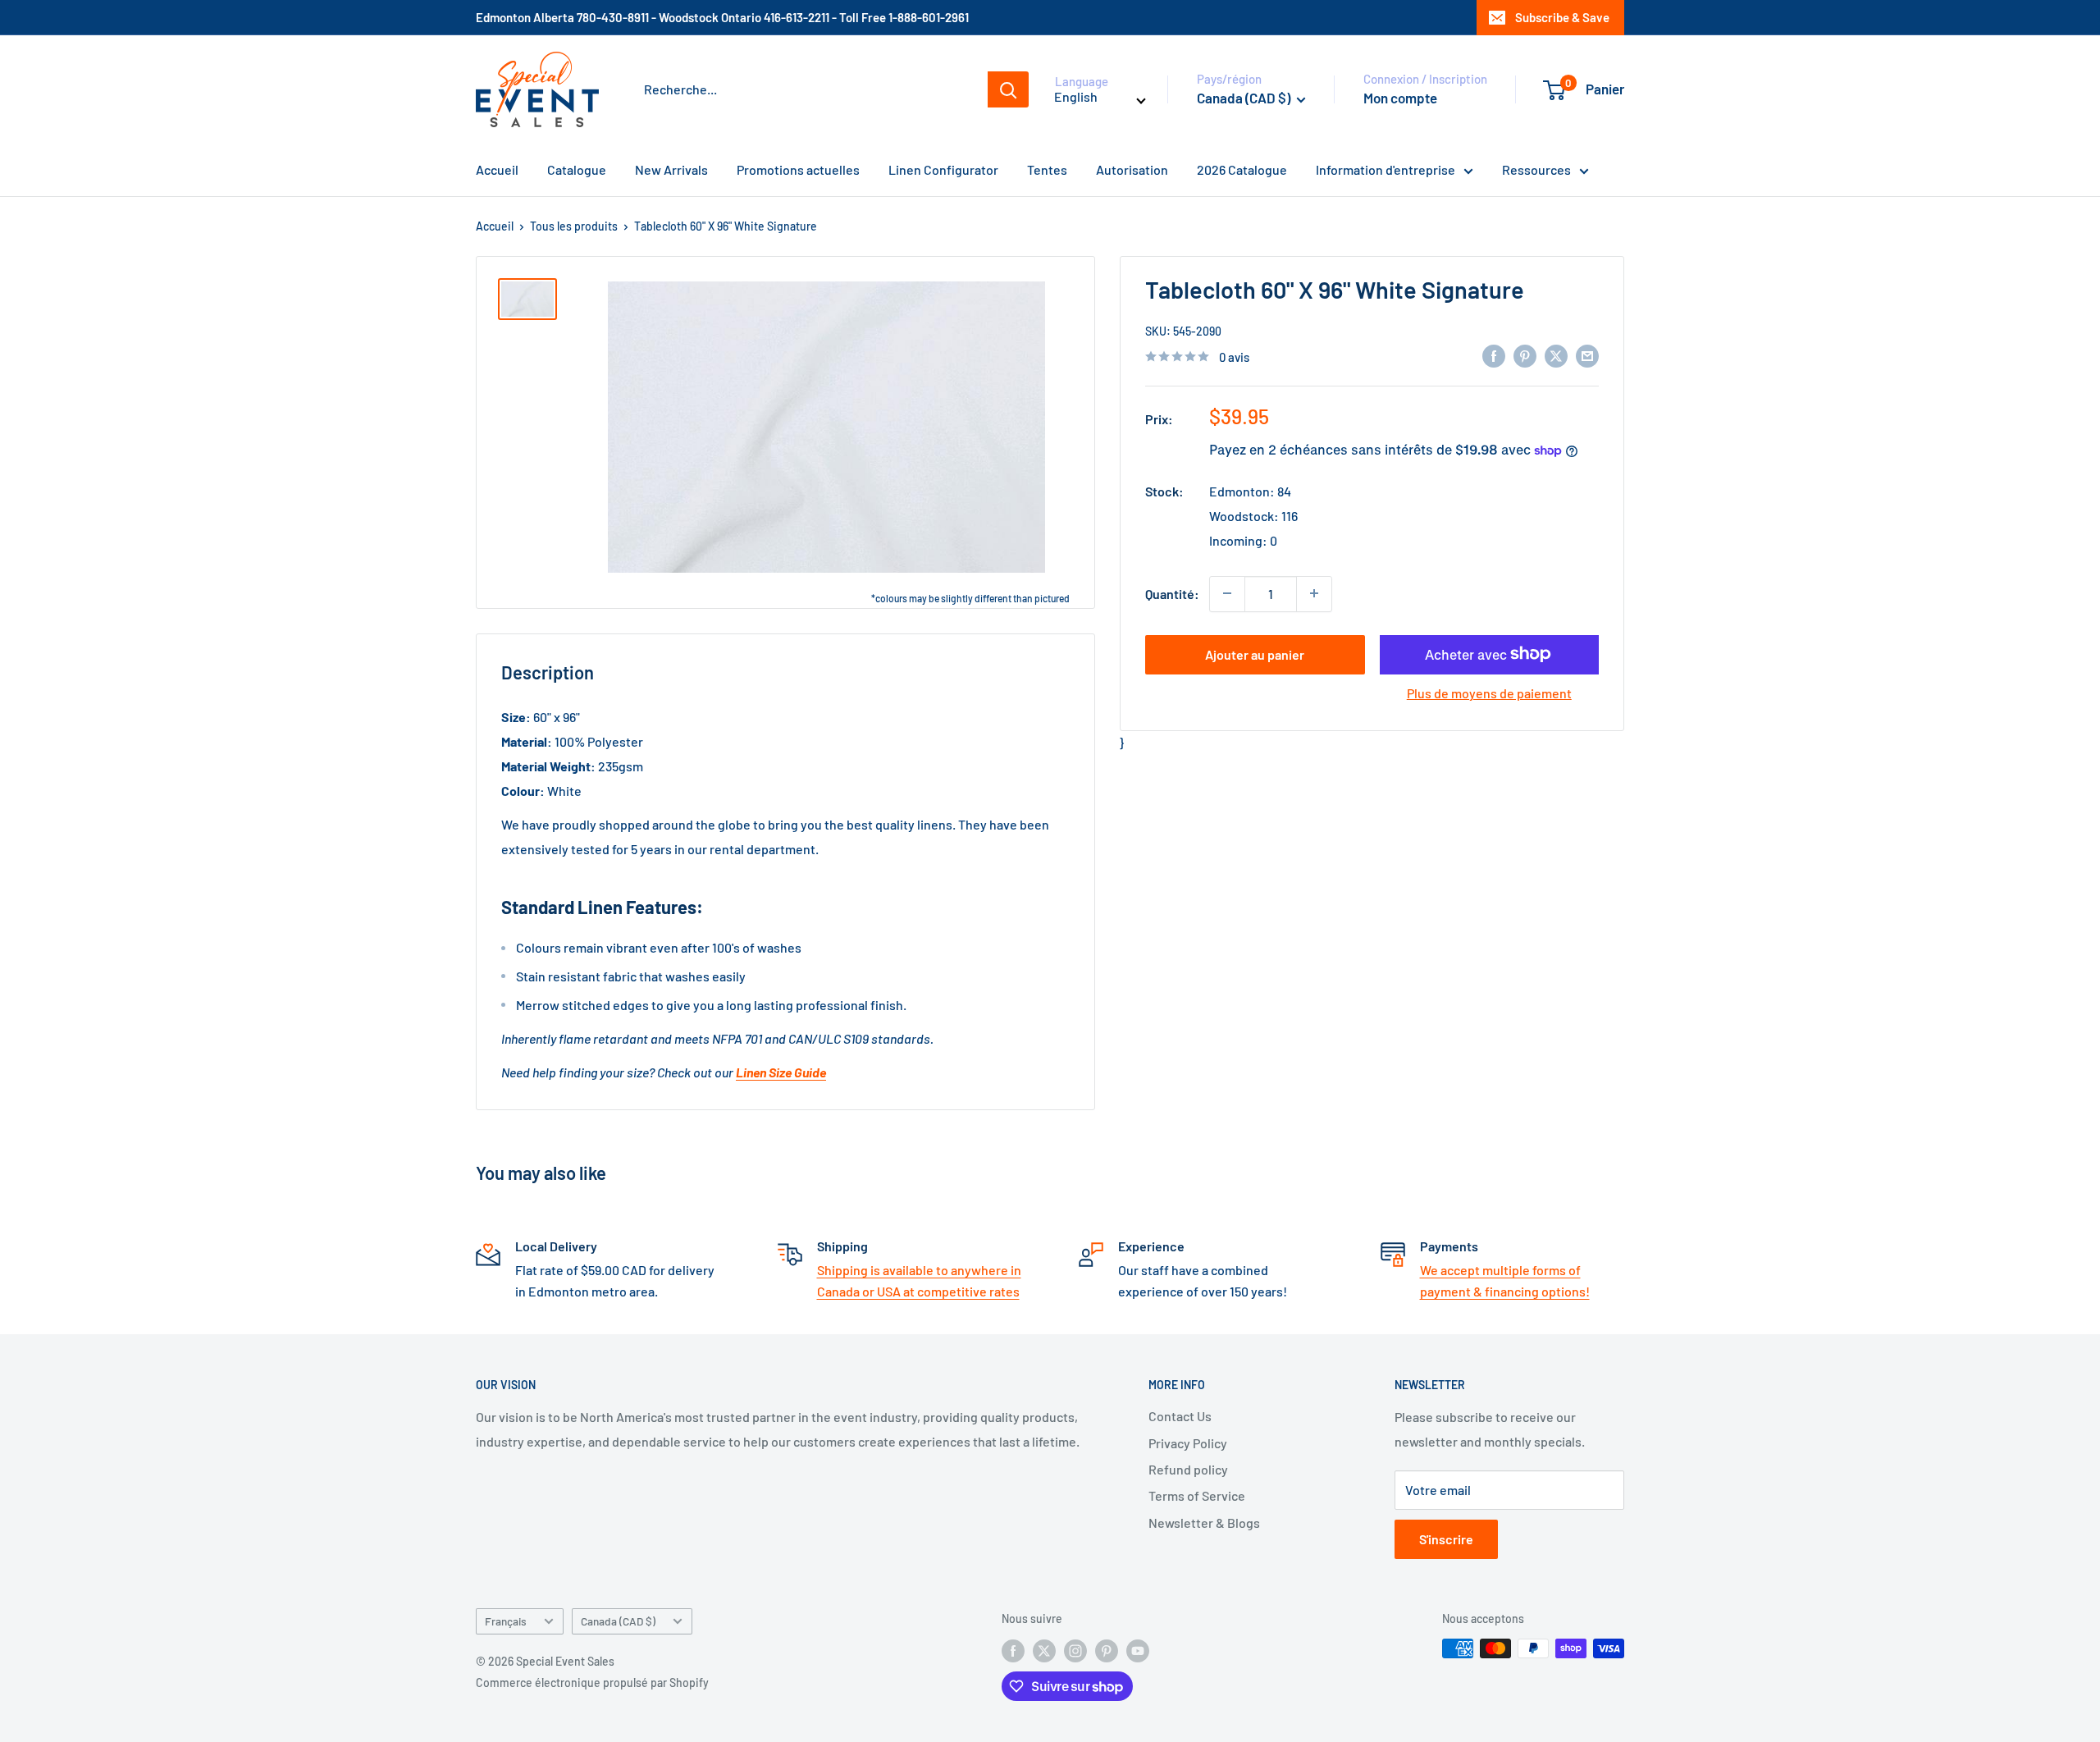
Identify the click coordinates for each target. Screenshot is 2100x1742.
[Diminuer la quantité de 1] (1227, 593)
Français (506, 1621)
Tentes (1047, 169)
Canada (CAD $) (618, 1621)
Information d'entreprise (1386, 169)
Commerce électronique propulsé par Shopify (592, 1683)
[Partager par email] (1587, 355)
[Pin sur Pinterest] (1525, 355)
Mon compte (1400, 98)
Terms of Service (1197, 1495)
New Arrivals (671, 169)
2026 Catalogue (1242, 169)
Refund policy (1188, 1469)
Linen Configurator (943, 169)
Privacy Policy (1188, 1443)
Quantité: (1172, 593)
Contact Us (1180, 1416)
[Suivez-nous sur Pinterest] (1107, 1650)
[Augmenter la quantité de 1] (1314, 593)
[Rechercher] (1008, 89)
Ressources (1536, 169)
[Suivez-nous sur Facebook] (1013, 1650)
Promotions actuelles (798, 169)
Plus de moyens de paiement (1489, 692)
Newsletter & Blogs (1204, 1523)
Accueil (497, 169)
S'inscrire (1446, 1539)
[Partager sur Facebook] (1494, 355)
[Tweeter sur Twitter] (1556, 355)
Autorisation (1132, 169)
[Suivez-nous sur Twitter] (1044, 1650)
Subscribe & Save (1562, 17)
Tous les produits (574, 226)
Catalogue (577, 169)
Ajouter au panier (1255, 654)
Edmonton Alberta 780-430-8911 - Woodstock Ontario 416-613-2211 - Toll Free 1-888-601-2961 (722, 17)
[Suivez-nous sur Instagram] (1075, 1650)
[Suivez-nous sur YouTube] (1138, 1650)
